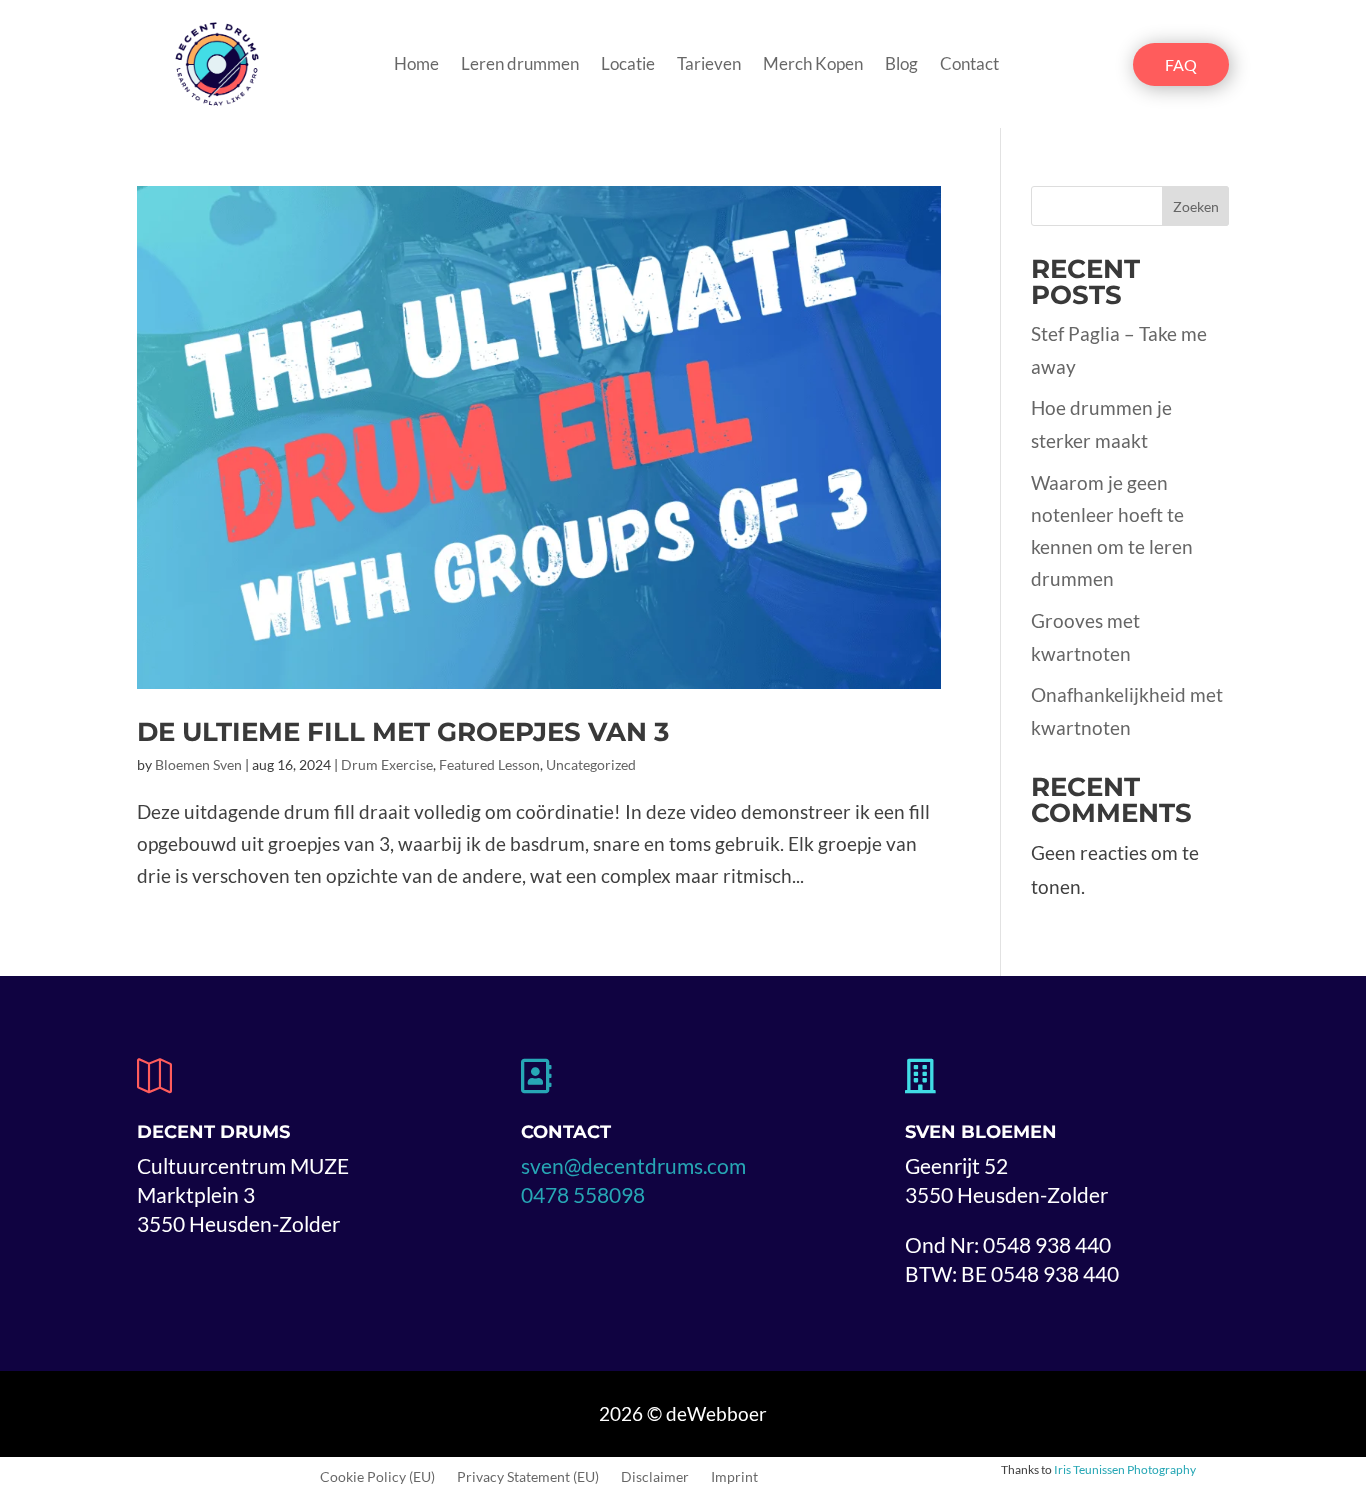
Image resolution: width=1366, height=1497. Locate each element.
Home (416, 65)
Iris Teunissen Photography (1125, 1469)
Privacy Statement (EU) (528, 1477)
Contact (969, 65)
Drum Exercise (387, 764)
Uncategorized (591, 764)
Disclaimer (655, 1477)
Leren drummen (520, 65)
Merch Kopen (813, 65)
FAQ (1181, 64)
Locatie (628, 65)
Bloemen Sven (198, 764)
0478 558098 (583, 1194)
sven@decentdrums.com (633, 1165)
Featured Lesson (489, 764)
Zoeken (1196, 206)
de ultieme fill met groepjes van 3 (403, 732)
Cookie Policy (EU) (377, 1477)
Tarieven (709, 65)
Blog (901, 65)
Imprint (734, 1477)
